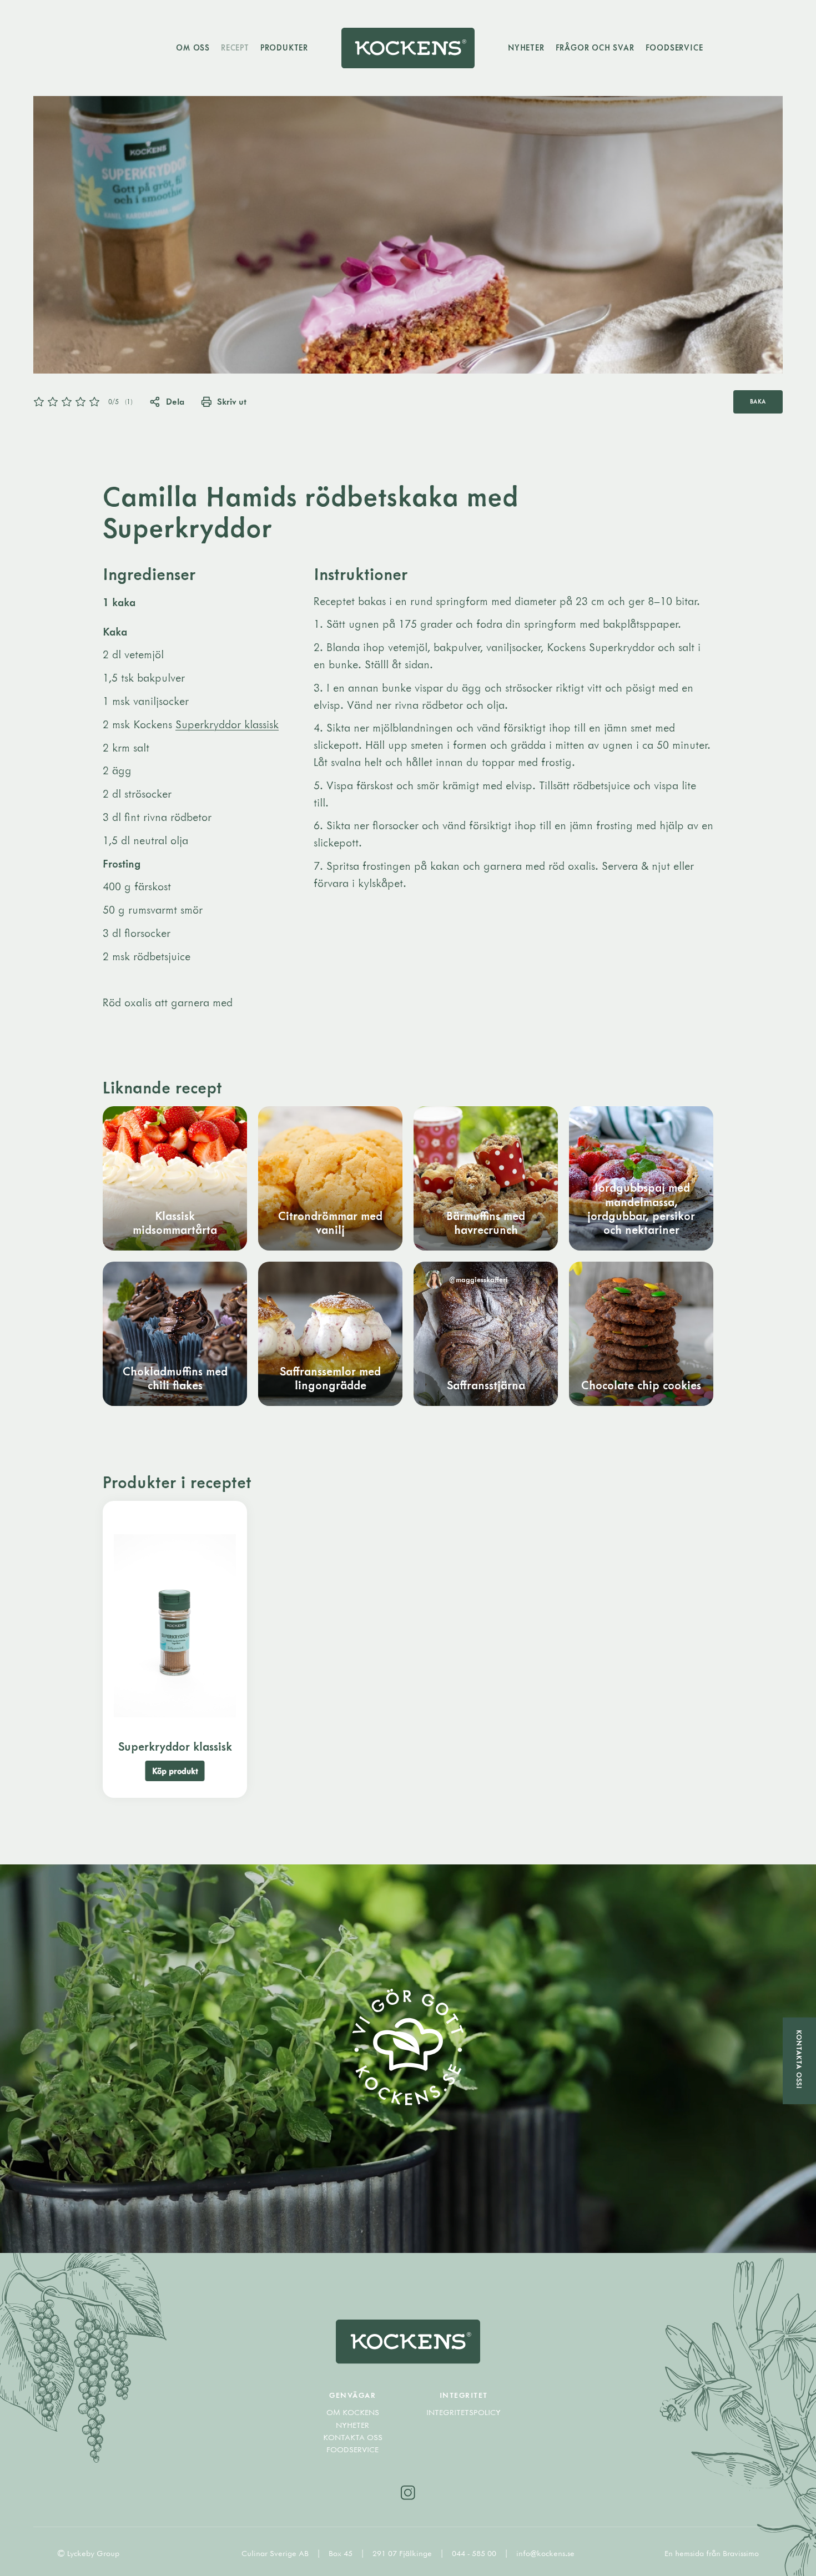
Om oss (193, 47)
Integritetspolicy (464, 2412)
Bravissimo (741, 2553)
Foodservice (674, 47)
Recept (235, 47)
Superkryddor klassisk (227, 724)
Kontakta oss (353, 2437)
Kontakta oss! (799, 2060)
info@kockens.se (545, 2553)
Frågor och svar (595, 47)
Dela (175, 401)
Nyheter (526, 47)
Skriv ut (232, 401)
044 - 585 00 (475, 2553)
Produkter (284, 47)
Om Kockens (353, 2412)
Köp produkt (175, 1771)
